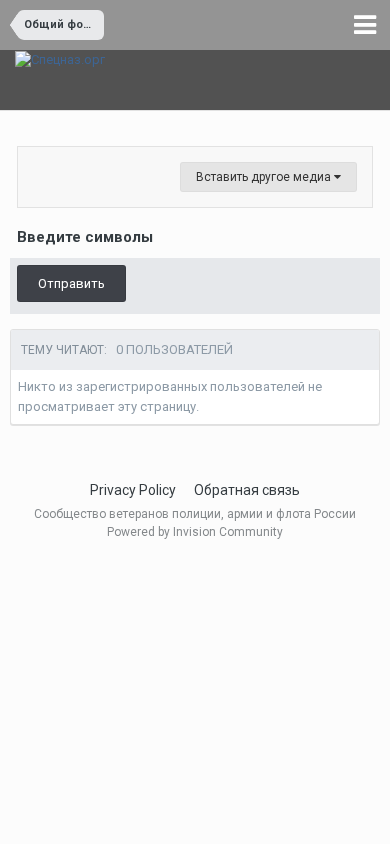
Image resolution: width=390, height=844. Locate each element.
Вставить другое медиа (265, 177)
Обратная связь (247, 490)
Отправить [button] (71, 283)
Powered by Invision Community (195, 532)
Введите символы (85, 237)
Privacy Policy (133, 490)
